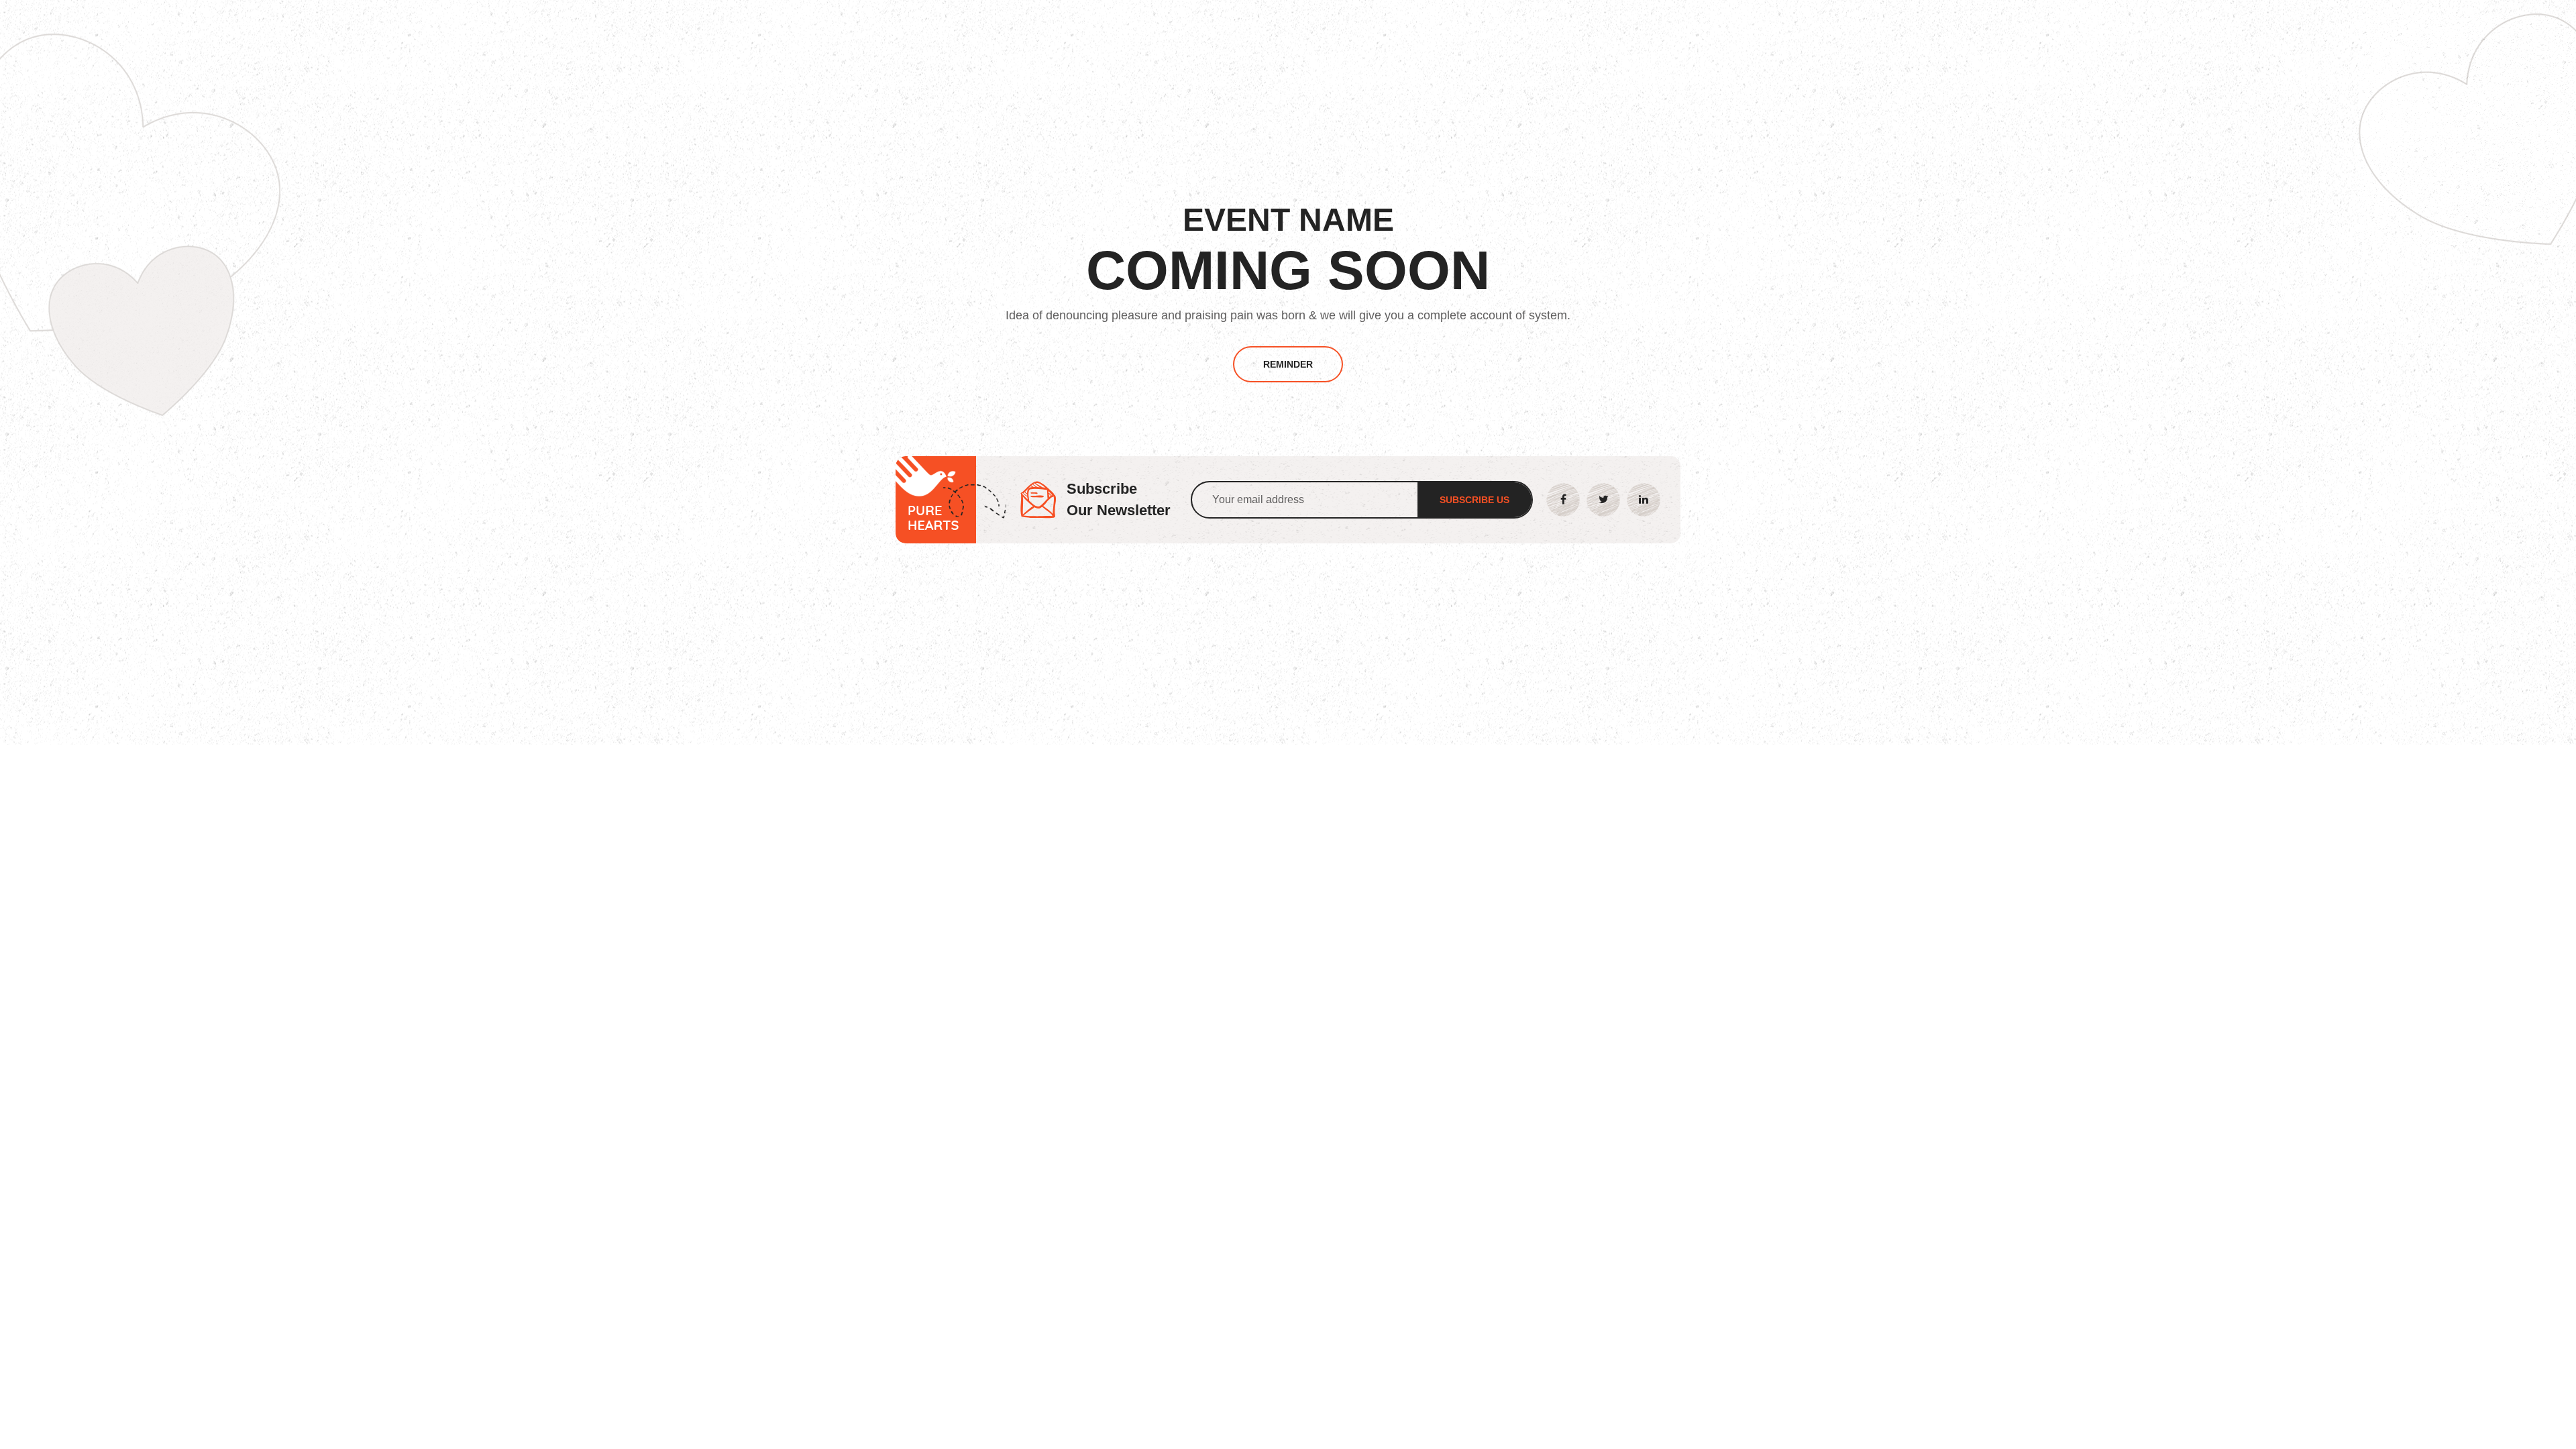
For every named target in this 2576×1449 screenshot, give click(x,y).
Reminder (1288, 364)
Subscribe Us (1474, 500)
